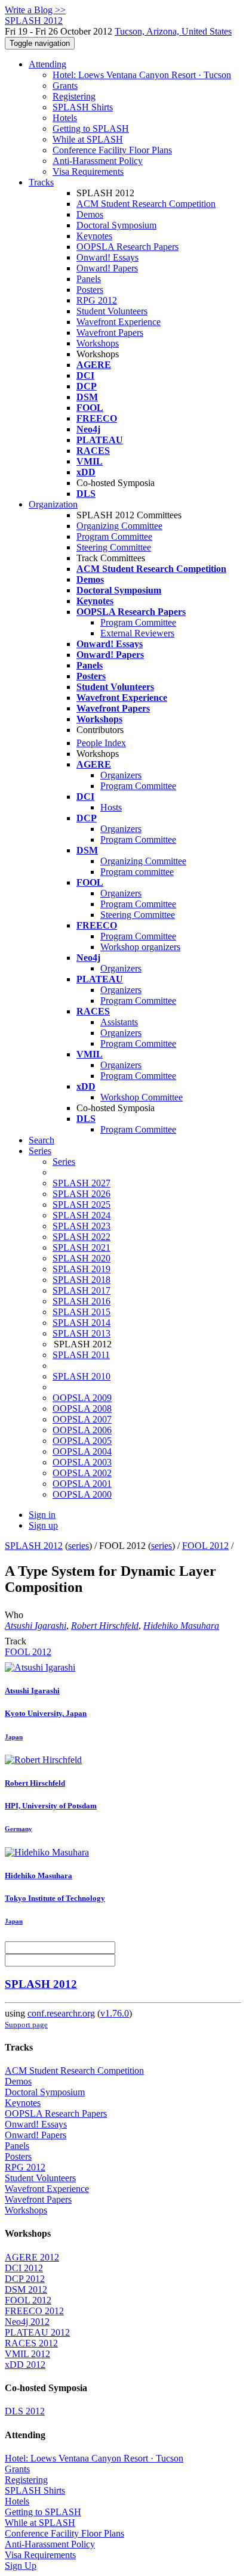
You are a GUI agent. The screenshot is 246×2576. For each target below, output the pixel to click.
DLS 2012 (25, 2411)
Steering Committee (114, 547)
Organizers (121, 775)
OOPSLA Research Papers (127, 247)
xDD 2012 (25, 2365)
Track (16, 1641)
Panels (89, 279)
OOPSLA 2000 (82, 1494)
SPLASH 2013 (82, 1333)
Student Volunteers (112, 311)
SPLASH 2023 (82, 1226)
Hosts (111, 807)
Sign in (42, 1515)
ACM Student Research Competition (146, 204)
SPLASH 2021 (82, 1247)
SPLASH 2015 (82, 1312)
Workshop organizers (140, 947)
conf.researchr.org (61, 2013)
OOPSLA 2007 (82, 1419)
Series (64, 1162)
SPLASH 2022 (82, 1237)
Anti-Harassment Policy (98, 161)
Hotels (65, 118)
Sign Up (21, 2566)
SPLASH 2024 (82, 1215)
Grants (65, 86)
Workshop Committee (142, 1097)
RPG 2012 (97, 300)
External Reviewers (137, 633)
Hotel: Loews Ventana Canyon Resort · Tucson (142, 75)
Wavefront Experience (119, 322)
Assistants (119, 1022)
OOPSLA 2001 (82, 1484)
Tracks (41, 182)
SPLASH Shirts (83, 107)
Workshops (98, 343)
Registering (74, 96)
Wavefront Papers (110, 333)
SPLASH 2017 (82, 1290)
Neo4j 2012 (27, 2322)
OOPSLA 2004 (82, 1451)
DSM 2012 (26, 2289)
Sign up (43, 1525)
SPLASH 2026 (82, 1194)
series (79, 1546)
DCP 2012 (25, 2279)
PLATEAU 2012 (37, 2332)
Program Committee (114, 536)
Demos (90, 214)
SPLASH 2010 (82, 1376)
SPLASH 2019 (82, 1269)
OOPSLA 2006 (82, 1430)
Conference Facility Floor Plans (112, 150)
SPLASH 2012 (34, 1546)
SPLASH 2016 (82, 1301)
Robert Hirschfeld (105, 1626)
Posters (90, 290)
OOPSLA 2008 (82, 1408)
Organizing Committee (119, 526)
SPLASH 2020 (82, 1258)
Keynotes (94, 236)
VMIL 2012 (27, 2354)
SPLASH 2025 (82, 1204)
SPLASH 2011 (81, 1355)
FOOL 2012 (205, 1546)
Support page (26, 2025)
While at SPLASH (88, 139)
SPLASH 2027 (82, 1183)
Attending (47, 64)
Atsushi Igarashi (36, 1626)
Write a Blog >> (35, 10)
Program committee (137, 872)
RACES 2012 (31, 2343)
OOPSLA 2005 (82, 1441)
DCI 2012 (24, 2268)
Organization (53, 504)
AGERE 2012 (32, 2257)
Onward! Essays (107, 257)
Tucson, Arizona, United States (173, 31)
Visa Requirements (88, 171)
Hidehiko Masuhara (181, 1626)
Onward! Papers (107, 268)
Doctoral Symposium (116, 225)
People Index (101, 743)
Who (14, 1615)
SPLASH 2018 (82, 1280)
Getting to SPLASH (91, 129)
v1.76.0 (115, 2013)
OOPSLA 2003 (82, 1462)
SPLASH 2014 (82, 1323)
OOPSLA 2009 (82, 1398)
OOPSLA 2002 (82, 1473)
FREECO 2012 (34, 2311)
